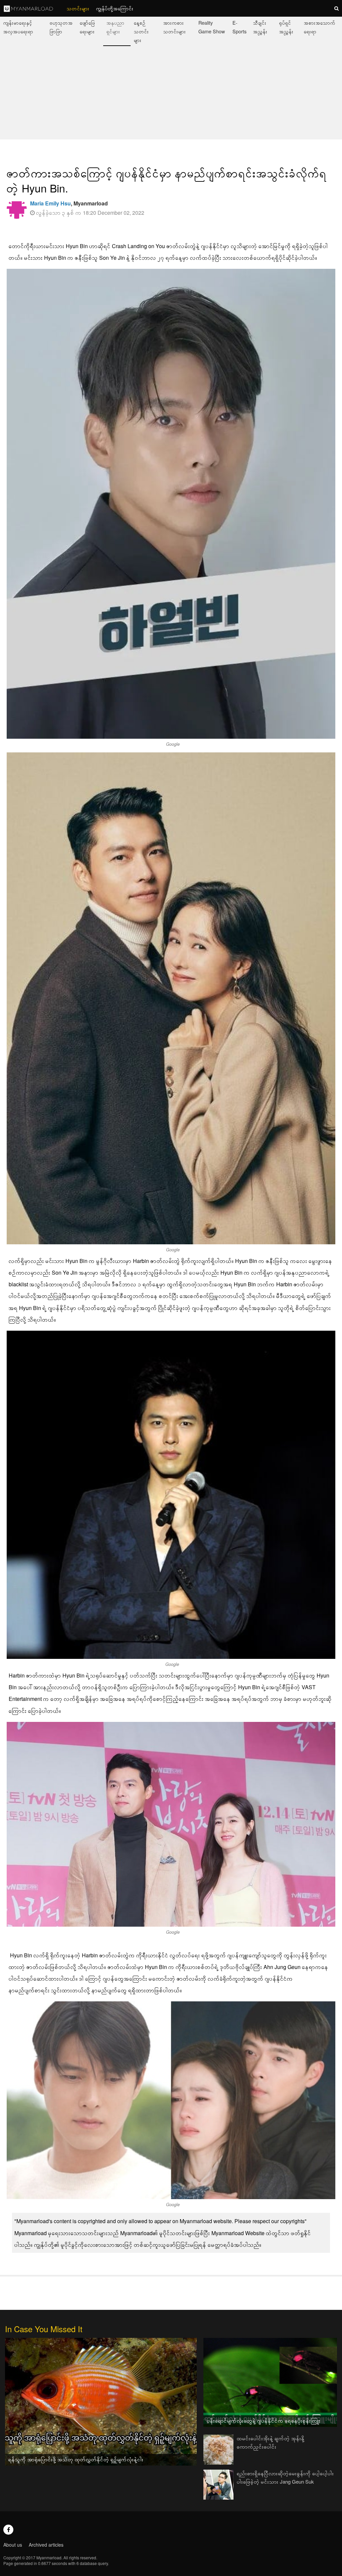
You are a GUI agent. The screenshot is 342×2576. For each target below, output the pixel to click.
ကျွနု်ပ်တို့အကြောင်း (115, 8)
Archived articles (46, 2545)
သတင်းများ (78, 8)
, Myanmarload (69, 203)
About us (13, 2545)
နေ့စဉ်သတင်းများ (141, 31)
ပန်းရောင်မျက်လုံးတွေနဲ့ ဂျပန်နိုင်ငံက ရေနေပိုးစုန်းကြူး (264, 2420)
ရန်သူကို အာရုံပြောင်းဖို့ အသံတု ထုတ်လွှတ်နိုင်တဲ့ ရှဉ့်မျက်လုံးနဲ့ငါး (76, 2459)
